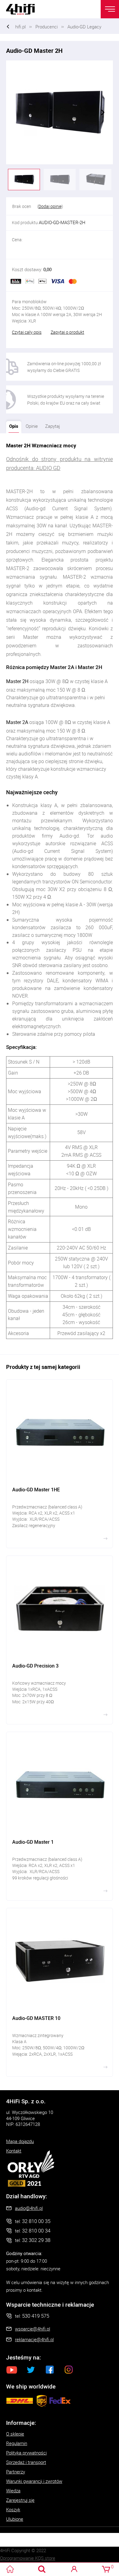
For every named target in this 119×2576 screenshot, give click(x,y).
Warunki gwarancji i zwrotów (34, 2481)
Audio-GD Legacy (84, 27)
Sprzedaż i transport (26, 2462)
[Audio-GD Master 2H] (60, 112)
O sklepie (15, 2434)
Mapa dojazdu (20, 2141)
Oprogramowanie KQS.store (28, 2558)
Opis (12, 425)
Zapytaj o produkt (67, 332)
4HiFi (24, 9)
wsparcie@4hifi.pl (32, 2329)
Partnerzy (16, 2472)
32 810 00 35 (36, 2221)
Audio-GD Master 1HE (60, 1464)
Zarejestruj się (20, 2500)
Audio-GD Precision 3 (60, 1640)
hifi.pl (20, 27)
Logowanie (74, 2569)
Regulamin (17, 2443)
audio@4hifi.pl (29, 2208)
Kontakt (14, 2151)
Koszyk (13, 2509)
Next (103, 112)
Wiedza (13, 2490)
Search (42, 2569)
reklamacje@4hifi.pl (34, 2339)
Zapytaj (51, 425)
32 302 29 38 (36, 2240)
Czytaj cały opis (27, 332)
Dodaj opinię (50, 206)
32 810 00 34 (36, 2230)
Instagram (69, 2370)
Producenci (47, 27)
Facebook (50, 2370)
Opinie (32, 426)
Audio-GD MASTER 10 (60, 1992)
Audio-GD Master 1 (60, 1816)
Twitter (31, 2370)
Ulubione (15, 2519)
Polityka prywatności (26, 2453)
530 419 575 (36, 2316)
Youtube (12, 2370)
